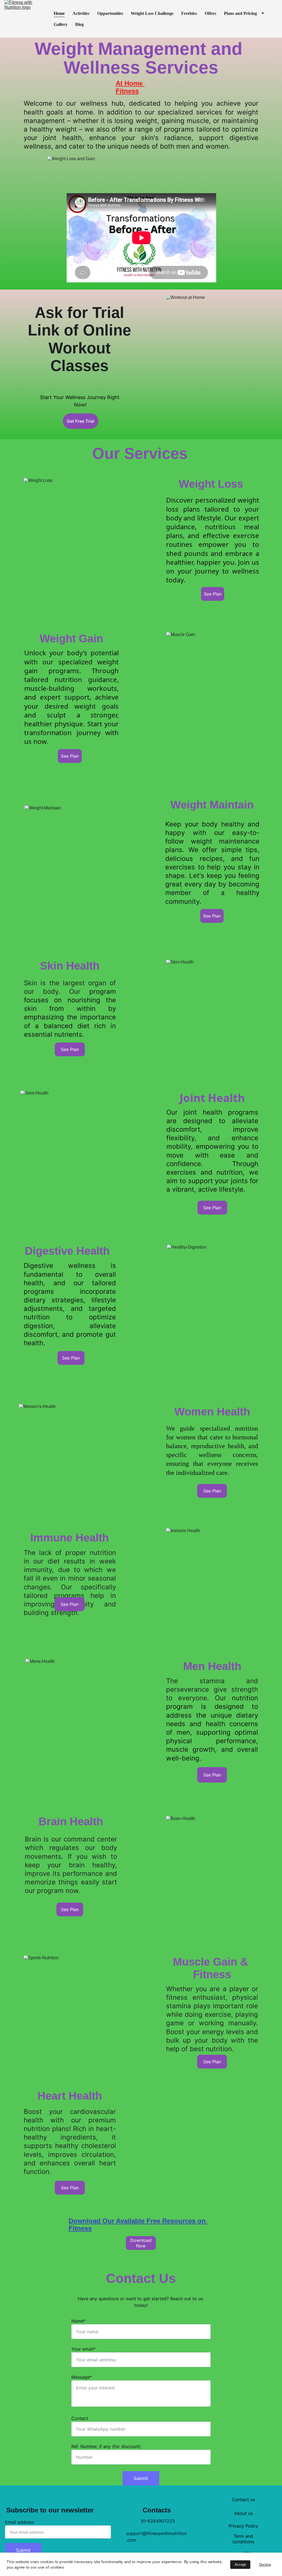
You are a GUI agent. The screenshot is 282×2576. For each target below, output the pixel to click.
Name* (78, 2321)
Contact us (244, 2499)
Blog (79, 24)
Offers (210, 13)
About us (243, 2513)
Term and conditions (243, 2539)
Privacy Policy (243, 2526)
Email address (20, 2522)
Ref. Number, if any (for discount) (106, 2446)
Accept (240, 2565)
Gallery (61, 24)
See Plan (212, 1775)
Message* (82, 2377)
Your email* (83, 2349)
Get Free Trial (80, 421)
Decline (265, 2565)
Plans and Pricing (240, 13)
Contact (80, 2418)
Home (59, 13)
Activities (81, 13)
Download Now (141, 2243)
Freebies (189, 13)
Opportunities (110, 13)
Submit (141, 2478)
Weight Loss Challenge (152, 13)
